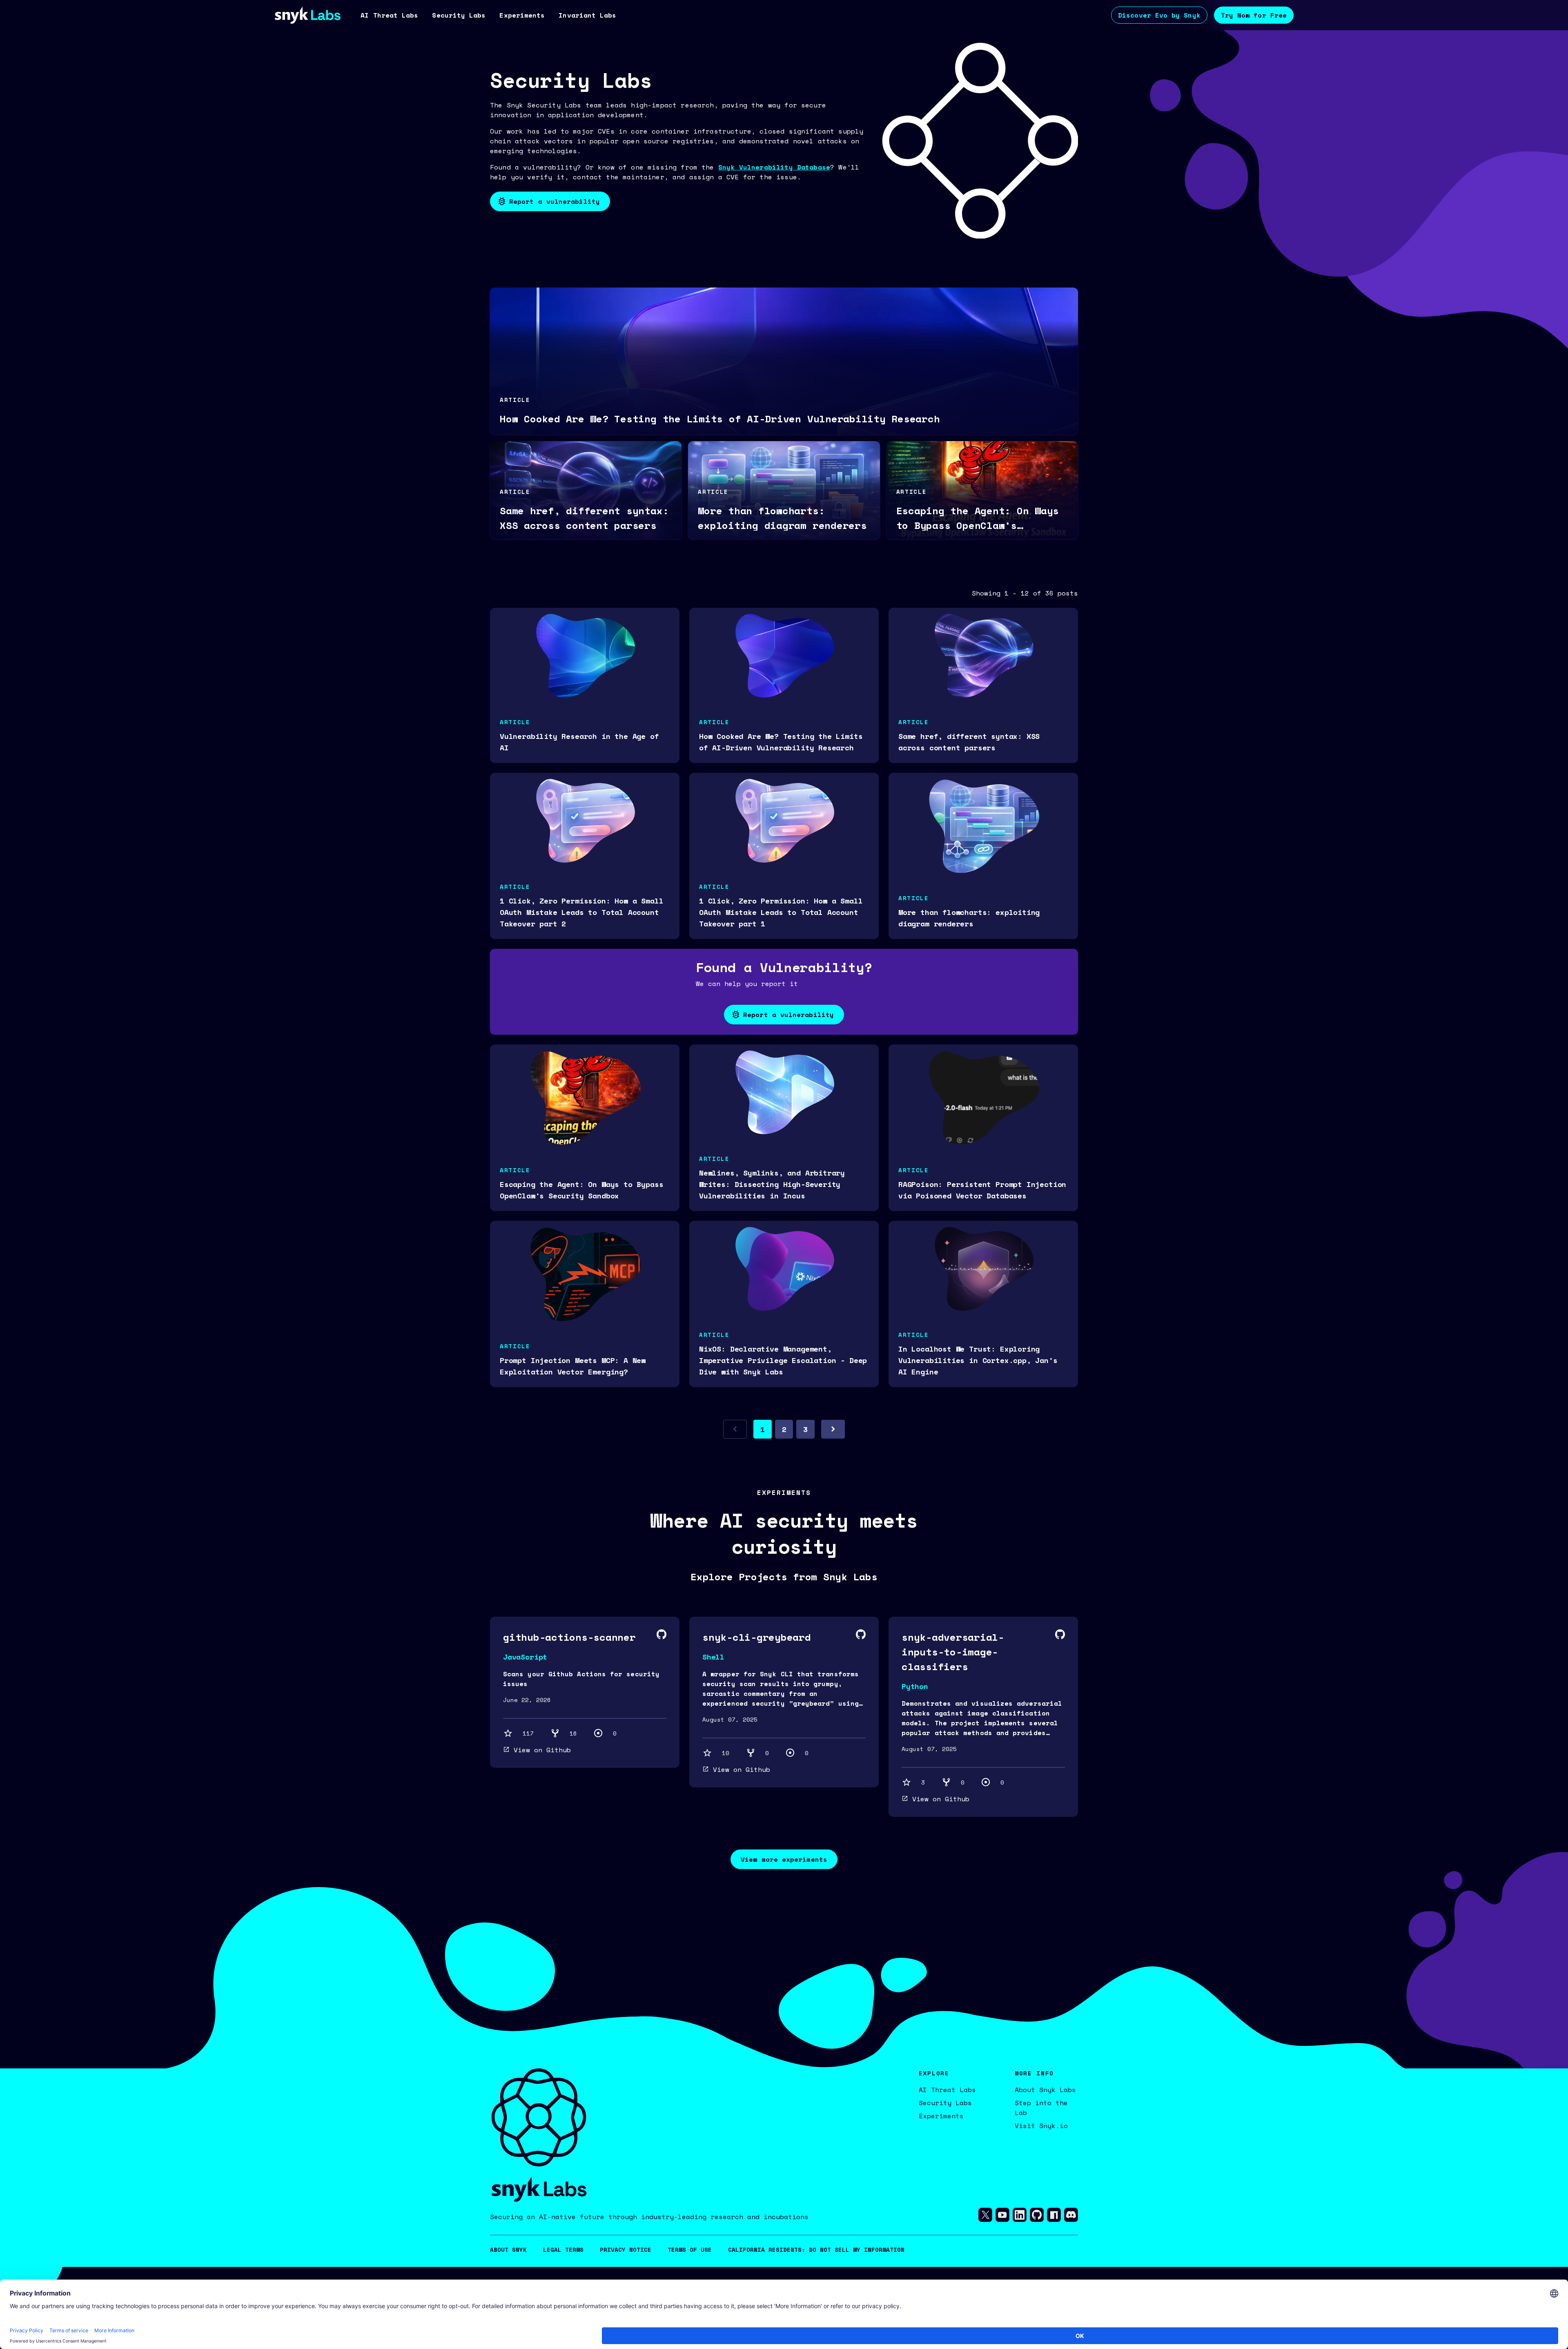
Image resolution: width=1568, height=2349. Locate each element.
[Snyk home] (307, 15)
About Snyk (508, 2250)
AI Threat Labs (947, 2090)
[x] (985, 2217)
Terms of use (690, 2250)
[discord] (1071, 2217)
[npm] (1054, 2217)
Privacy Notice (626, 2250)
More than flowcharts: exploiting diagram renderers (969, 918)
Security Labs (945, 2103)
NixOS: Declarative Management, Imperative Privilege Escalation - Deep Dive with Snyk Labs (783, 1360)
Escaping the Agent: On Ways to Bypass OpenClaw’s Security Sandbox (581, 1190)
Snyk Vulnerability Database (774, 167)
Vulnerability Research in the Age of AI (579, 742)
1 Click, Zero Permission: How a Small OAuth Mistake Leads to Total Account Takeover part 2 (581, 912)
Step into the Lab (1041, 2108)
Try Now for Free (1254, 15)
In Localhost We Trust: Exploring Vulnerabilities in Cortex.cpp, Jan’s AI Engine (978, 1360)
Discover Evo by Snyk (1159, 15)
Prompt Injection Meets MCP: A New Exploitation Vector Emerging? (573, 1366)
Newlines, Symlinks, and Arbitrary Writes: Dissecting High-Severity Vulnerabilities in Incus (772, 1184)
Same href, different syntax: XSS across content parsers (969, 742)
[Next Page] (833, 1429)
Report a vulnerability (555, 201)
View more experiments (784, 1859)
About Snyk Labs (1045, 2090)
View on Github (542, 1750)
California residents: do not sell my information (816, 2250)
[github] (1037, 2217)
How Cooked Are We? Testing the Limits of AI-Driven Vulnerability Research (781, 742)
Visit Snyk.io (1041, 2126)
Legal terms (563, 2250)
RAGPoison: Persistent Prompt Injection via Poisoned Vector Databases (982, 1190)
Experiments (941, 2116)
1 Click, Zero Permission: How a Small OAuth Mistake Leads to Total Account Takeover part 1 (781, 912)
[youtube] (1002, 2217)
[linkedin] (1020, 2217)
